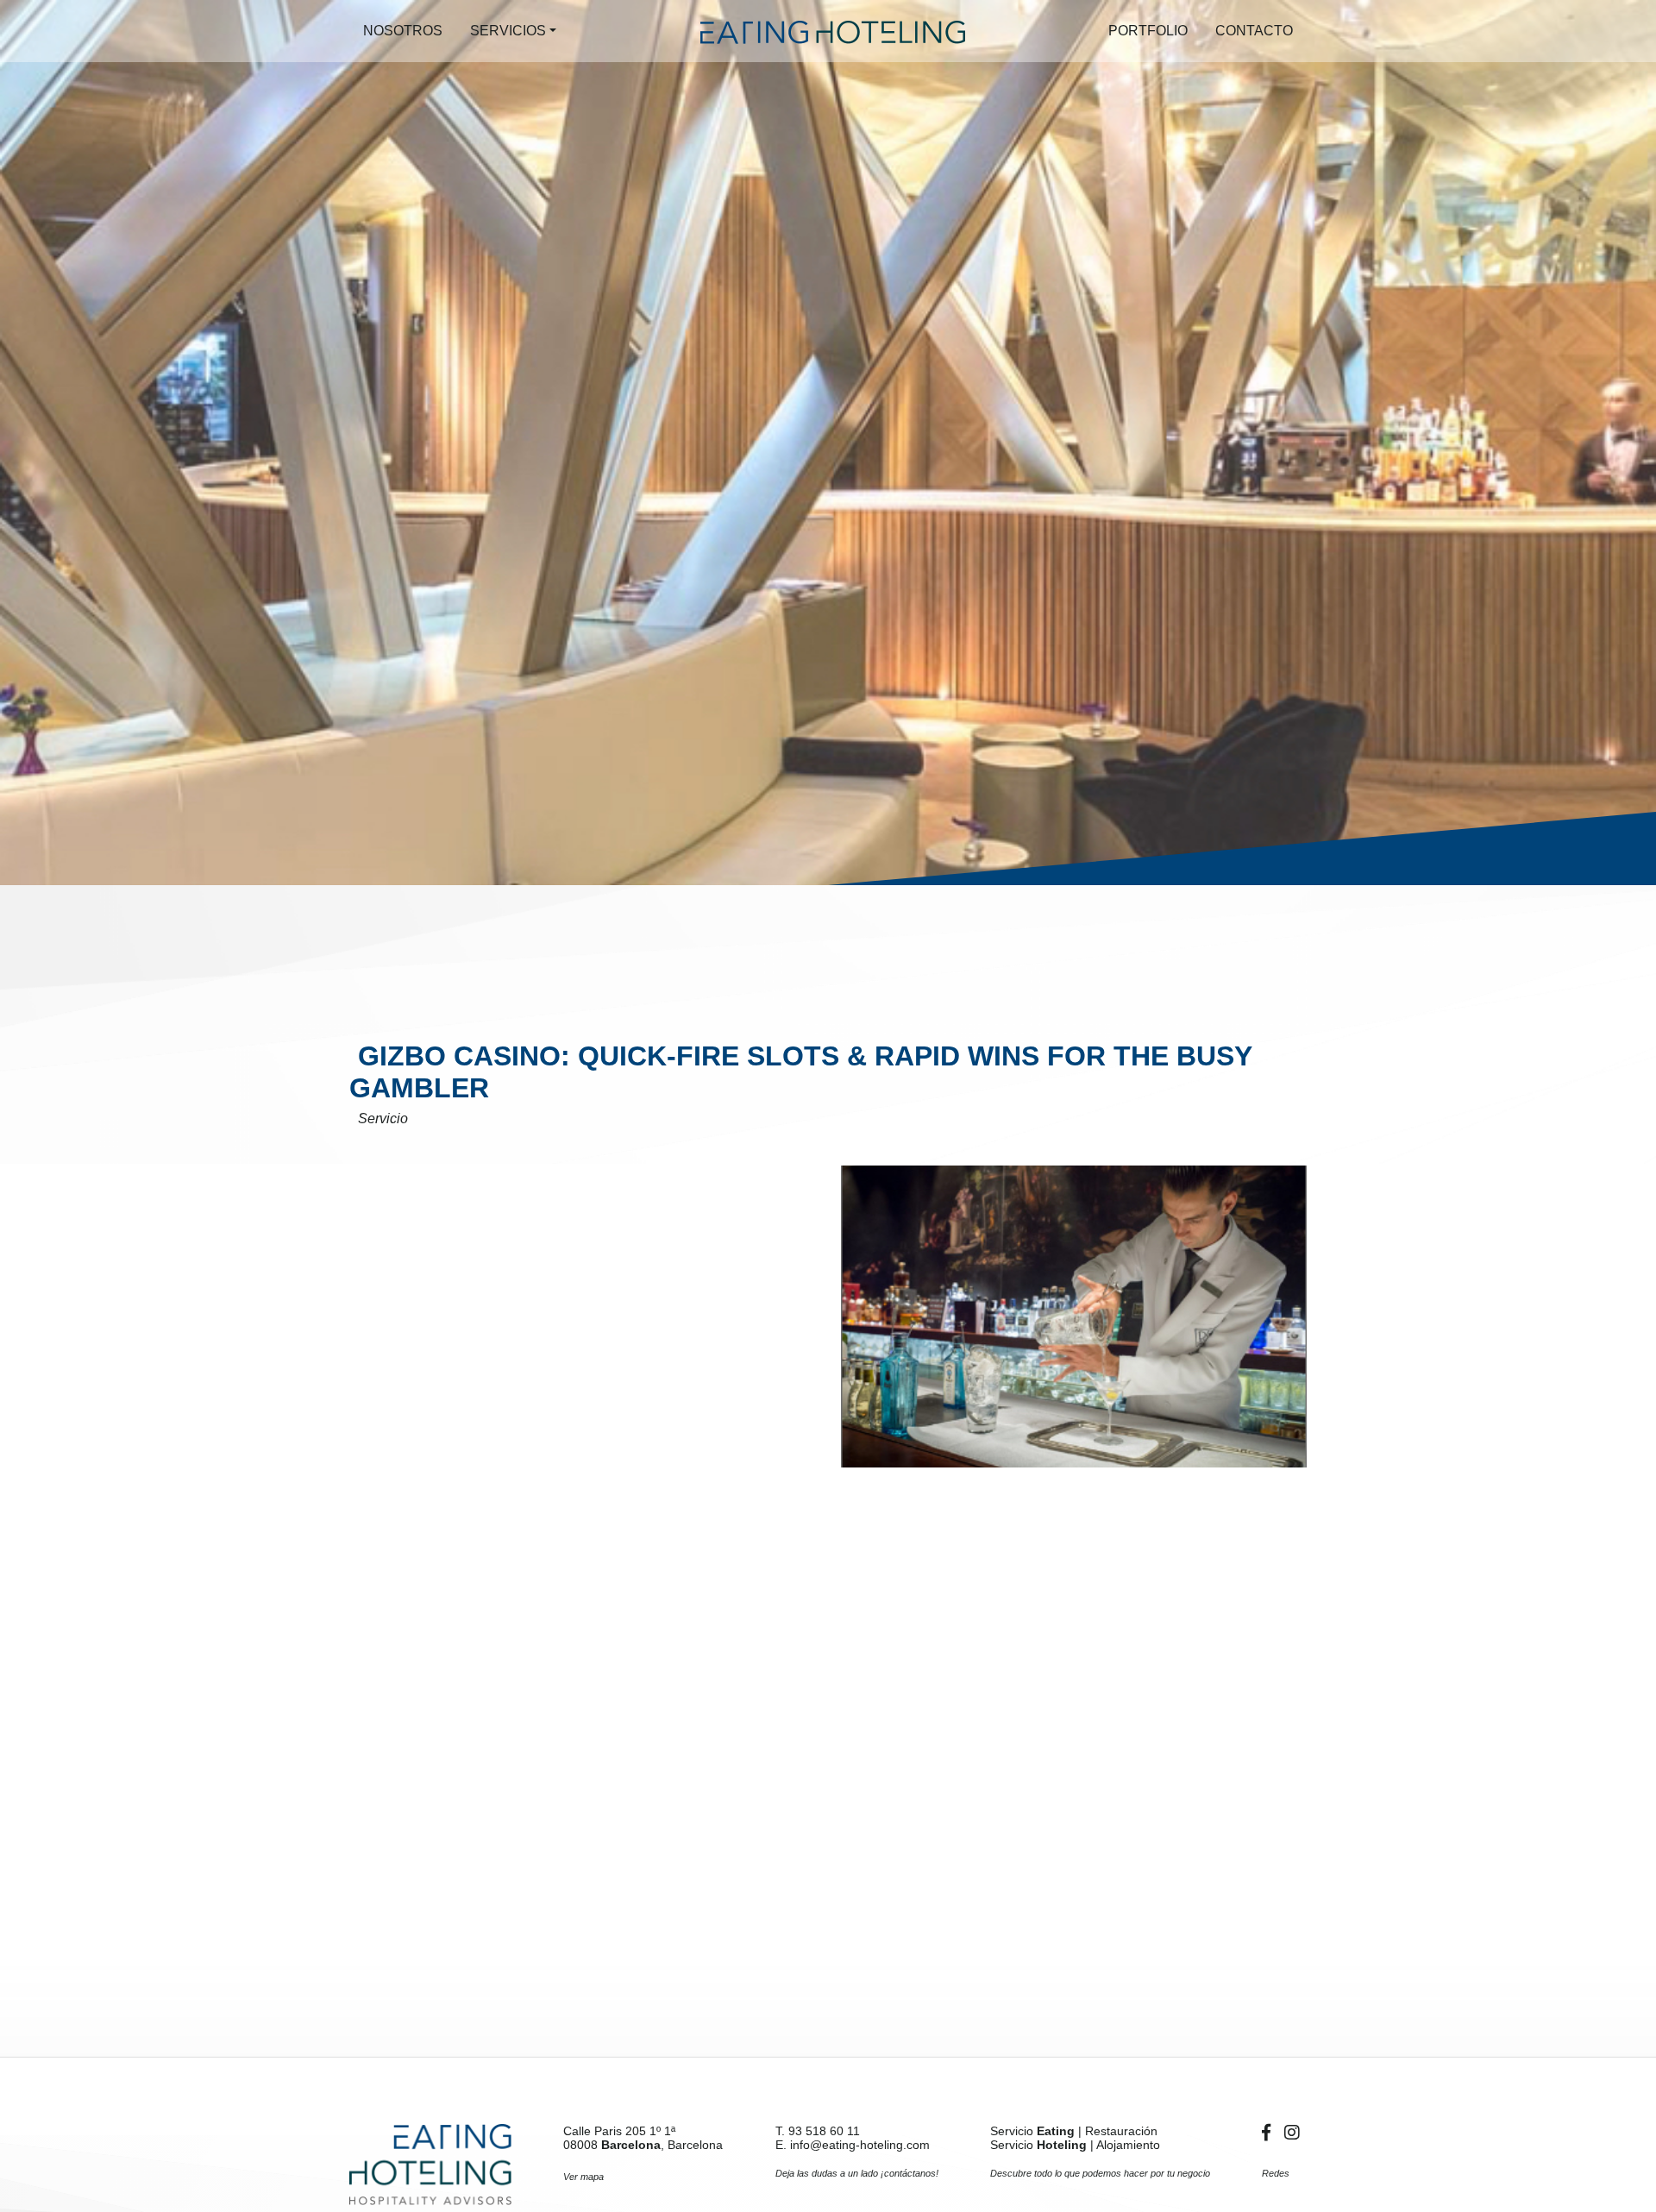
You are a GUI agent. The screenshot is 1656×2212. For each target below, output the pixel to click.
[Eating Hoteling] (430, 2165)
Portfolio (1148, 31)
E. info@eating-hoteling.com (853, 2145)
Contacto (1254, 31)
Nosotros (403, 31)
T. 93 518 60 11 (818, 2131)
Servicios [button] (508, 31)
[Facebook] (1270, 2133)
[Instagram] (1292, 2133)
